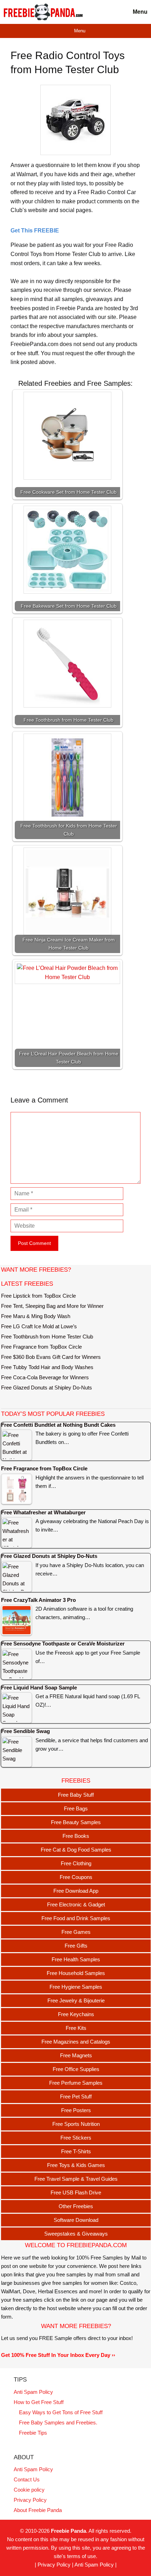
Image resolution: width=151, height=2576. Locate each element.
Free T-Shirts (76, 2151)
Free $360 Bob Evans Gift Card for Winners (51, 1357)
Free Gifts (76, 1946)
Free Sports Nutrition (76, 2124)
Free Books (76, 1836)
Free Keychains (76, 2014)
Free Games (76, 1932)
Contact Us (27, 2479)
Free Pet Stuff (76, 2096)
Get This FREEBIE (35, 231)
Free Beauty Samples (76, 1822)
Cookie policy (29, 2490)
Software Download (76, 2220)
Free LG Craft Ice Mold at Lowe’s (39, 1326)
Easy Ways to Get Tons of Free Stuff (61, 2412)
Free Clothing (76, 1863)
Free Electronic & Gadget (76, 1904)
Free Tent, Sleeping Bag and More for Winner (52, 1306)
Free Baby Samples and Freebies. (58, 2422)
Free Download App (76, 1891)
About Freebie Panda (38, 2510)
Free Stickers (76, 2138)
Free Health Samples (76, 1959)
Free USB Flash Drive (76, 2193)
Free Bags (76, 1808)
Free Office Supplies (76, 2069)
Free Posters (76, 2110)
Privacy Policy (30, 2500)
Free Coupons (76, 1877)
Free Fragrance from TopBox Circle (41, 1347)
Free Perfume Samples (76, 2083)
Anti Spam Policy (33, 2392)
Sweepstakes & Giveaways (76, 2234)
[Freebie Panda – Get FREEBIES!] (43, 12)
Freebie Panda (68, 2531)
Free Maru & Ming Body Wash (36, 1316)
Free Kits (76, 2028)
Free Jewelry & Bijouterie (76, 2000)
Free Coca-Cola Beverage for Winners (45, 1377)
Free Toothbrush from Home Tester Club (47, 1337)
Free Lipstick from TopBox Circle (38, 1296)
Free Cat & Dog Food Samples (76, 1850)
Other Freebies (76, 2206)
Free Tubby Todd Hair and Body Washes (47, 1367)
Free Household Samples (76, 1973)
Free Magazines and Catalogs (76, 2042)
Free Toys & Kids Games (76, 2165)
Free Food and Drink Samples (76, 1918)
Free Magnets (76, 2055)
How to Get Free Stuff (39, 2402)
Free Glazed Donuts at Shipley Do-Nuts (47, 1388)
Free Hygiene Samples (76, 1987)
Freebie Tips (33, 2433)
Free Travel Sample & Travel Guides (76, 2179)
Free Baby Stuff (76, 1795)
